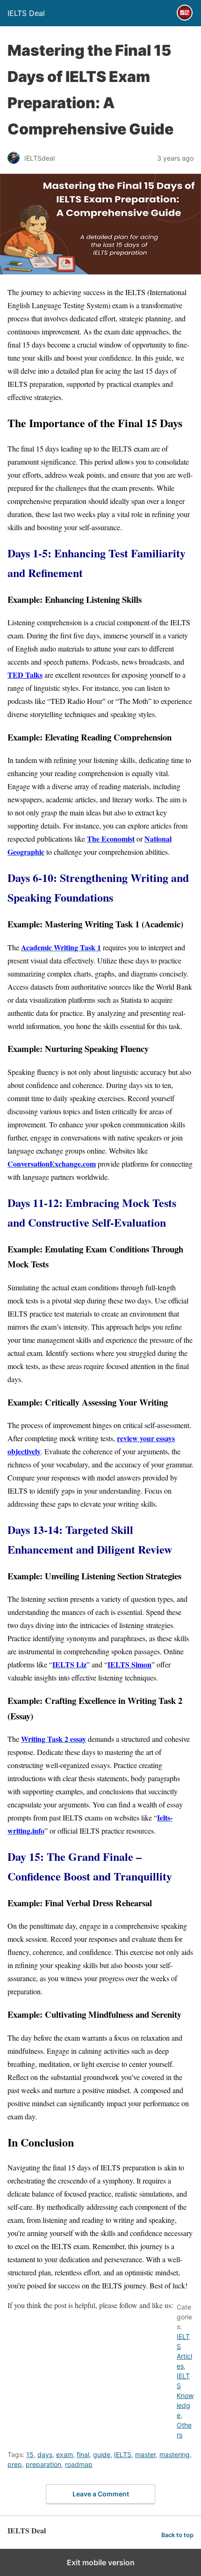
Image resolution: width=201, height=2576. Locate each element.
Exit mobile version (101, 2562)
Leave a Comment (101, 2494)
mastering (175, 2454)
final (83, 2454)
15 (30, 2454)
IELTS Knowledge (185, 2395)
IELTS (123, 2454)
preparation (43, 2464)
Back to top (177, 2535)
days (45, 2454)
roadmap (79, 2464)
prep (15, 2464)
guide (102, 2454)
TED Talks (25, 675)
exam (65, 2454)
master (145, 2454)
